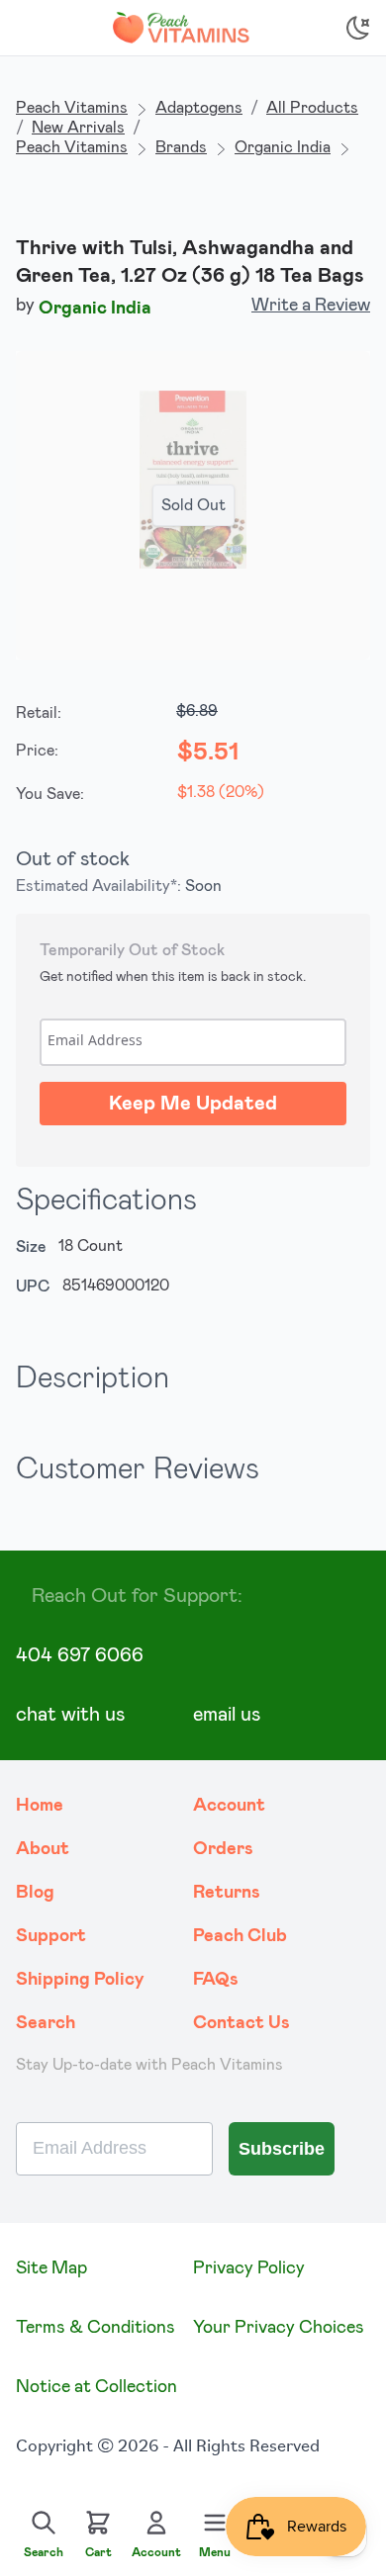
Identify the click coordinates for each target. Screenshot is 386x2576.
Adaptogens (199, 108)
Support (51, 1936)
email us (227, 1715)
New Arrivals (78, 128)
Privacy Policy (249, 2268)
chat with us (70, 1715)
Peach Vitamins (72, 108)
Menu (215, 2552)
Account (229, 1806)
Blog (35, 1893)
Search (46, 2023)
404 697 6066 (80, 1655)
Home (40, 1806)
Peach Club (240, 1936)
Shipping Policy (80, 1980)
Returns (227, 1893)
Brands (181, 147)
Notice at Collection (96, 2387)
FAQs (216, 1980)
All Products (312, 108)
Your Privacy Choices (279, 2328)
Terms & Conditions (96, 2328)
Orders (223, 1849)
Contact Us (241, 2023)
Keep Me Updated (193, 1104)
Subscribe (282, 2149)
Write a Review (311, 306)
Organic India (283, 147)
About (43, 1849)
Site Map (51, 2268)
